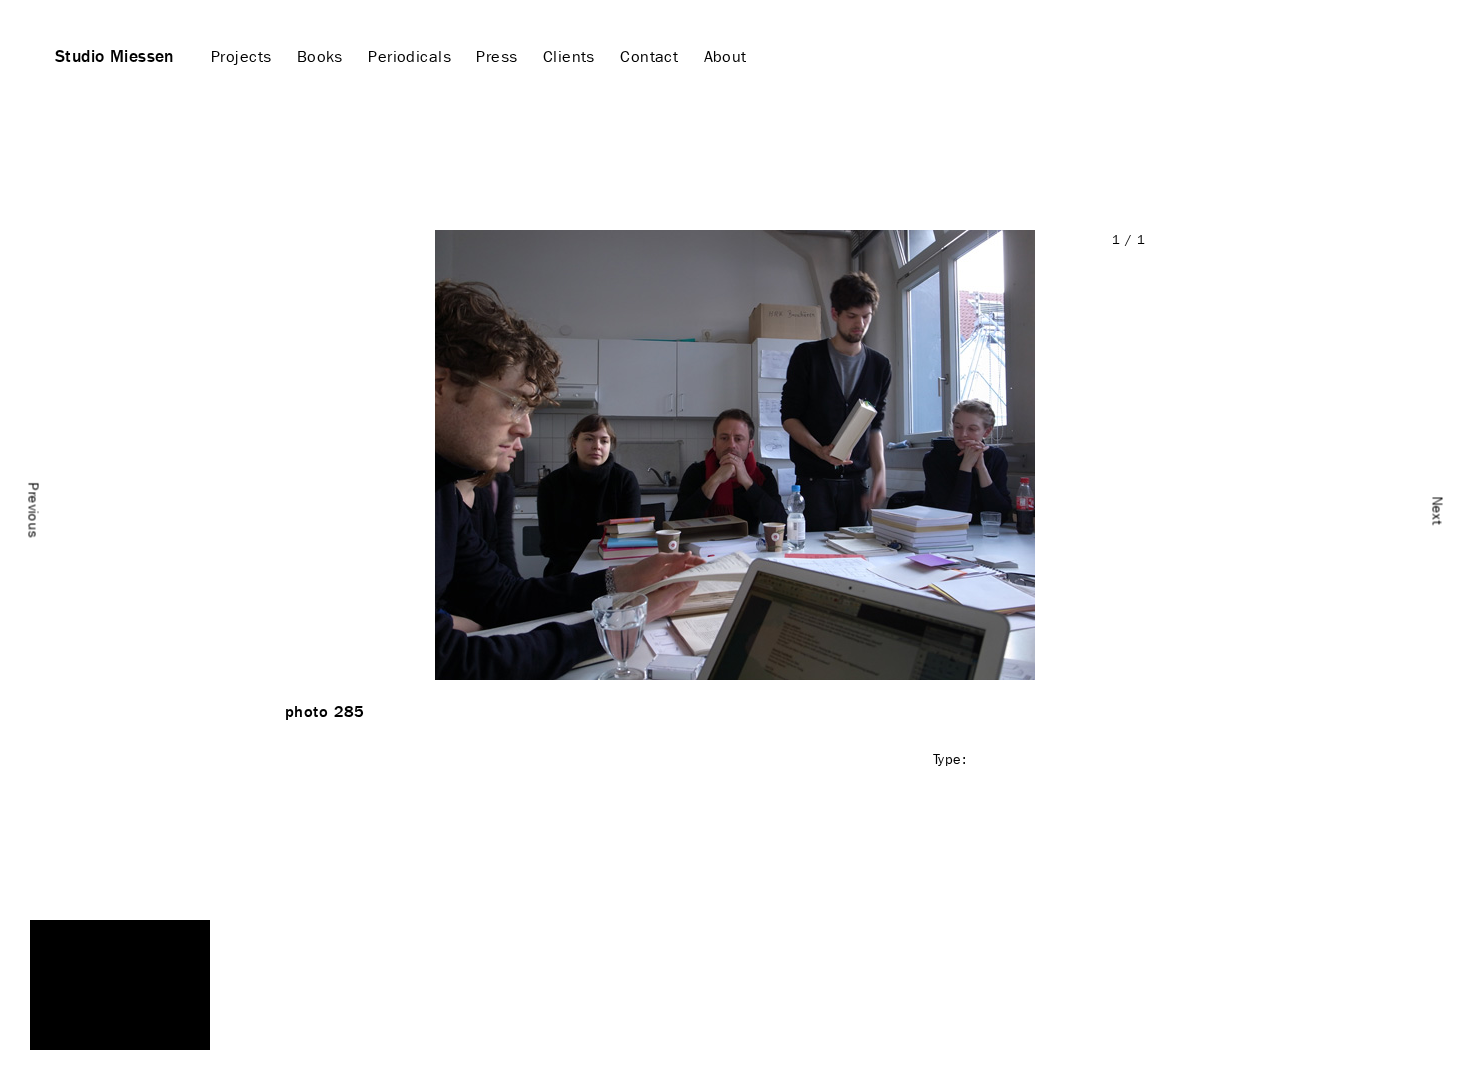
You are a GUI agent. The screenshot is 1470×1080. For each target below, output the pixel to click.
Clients (569, 56)
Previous (33, 510)
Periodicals (409, 56)
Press (496, 56)
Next (1437, 510)
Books (320, 56)
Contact (649, 56)
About (725, 56)
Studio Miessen (114, 56)
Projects (241, 56)
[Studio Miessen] (120, 985)
